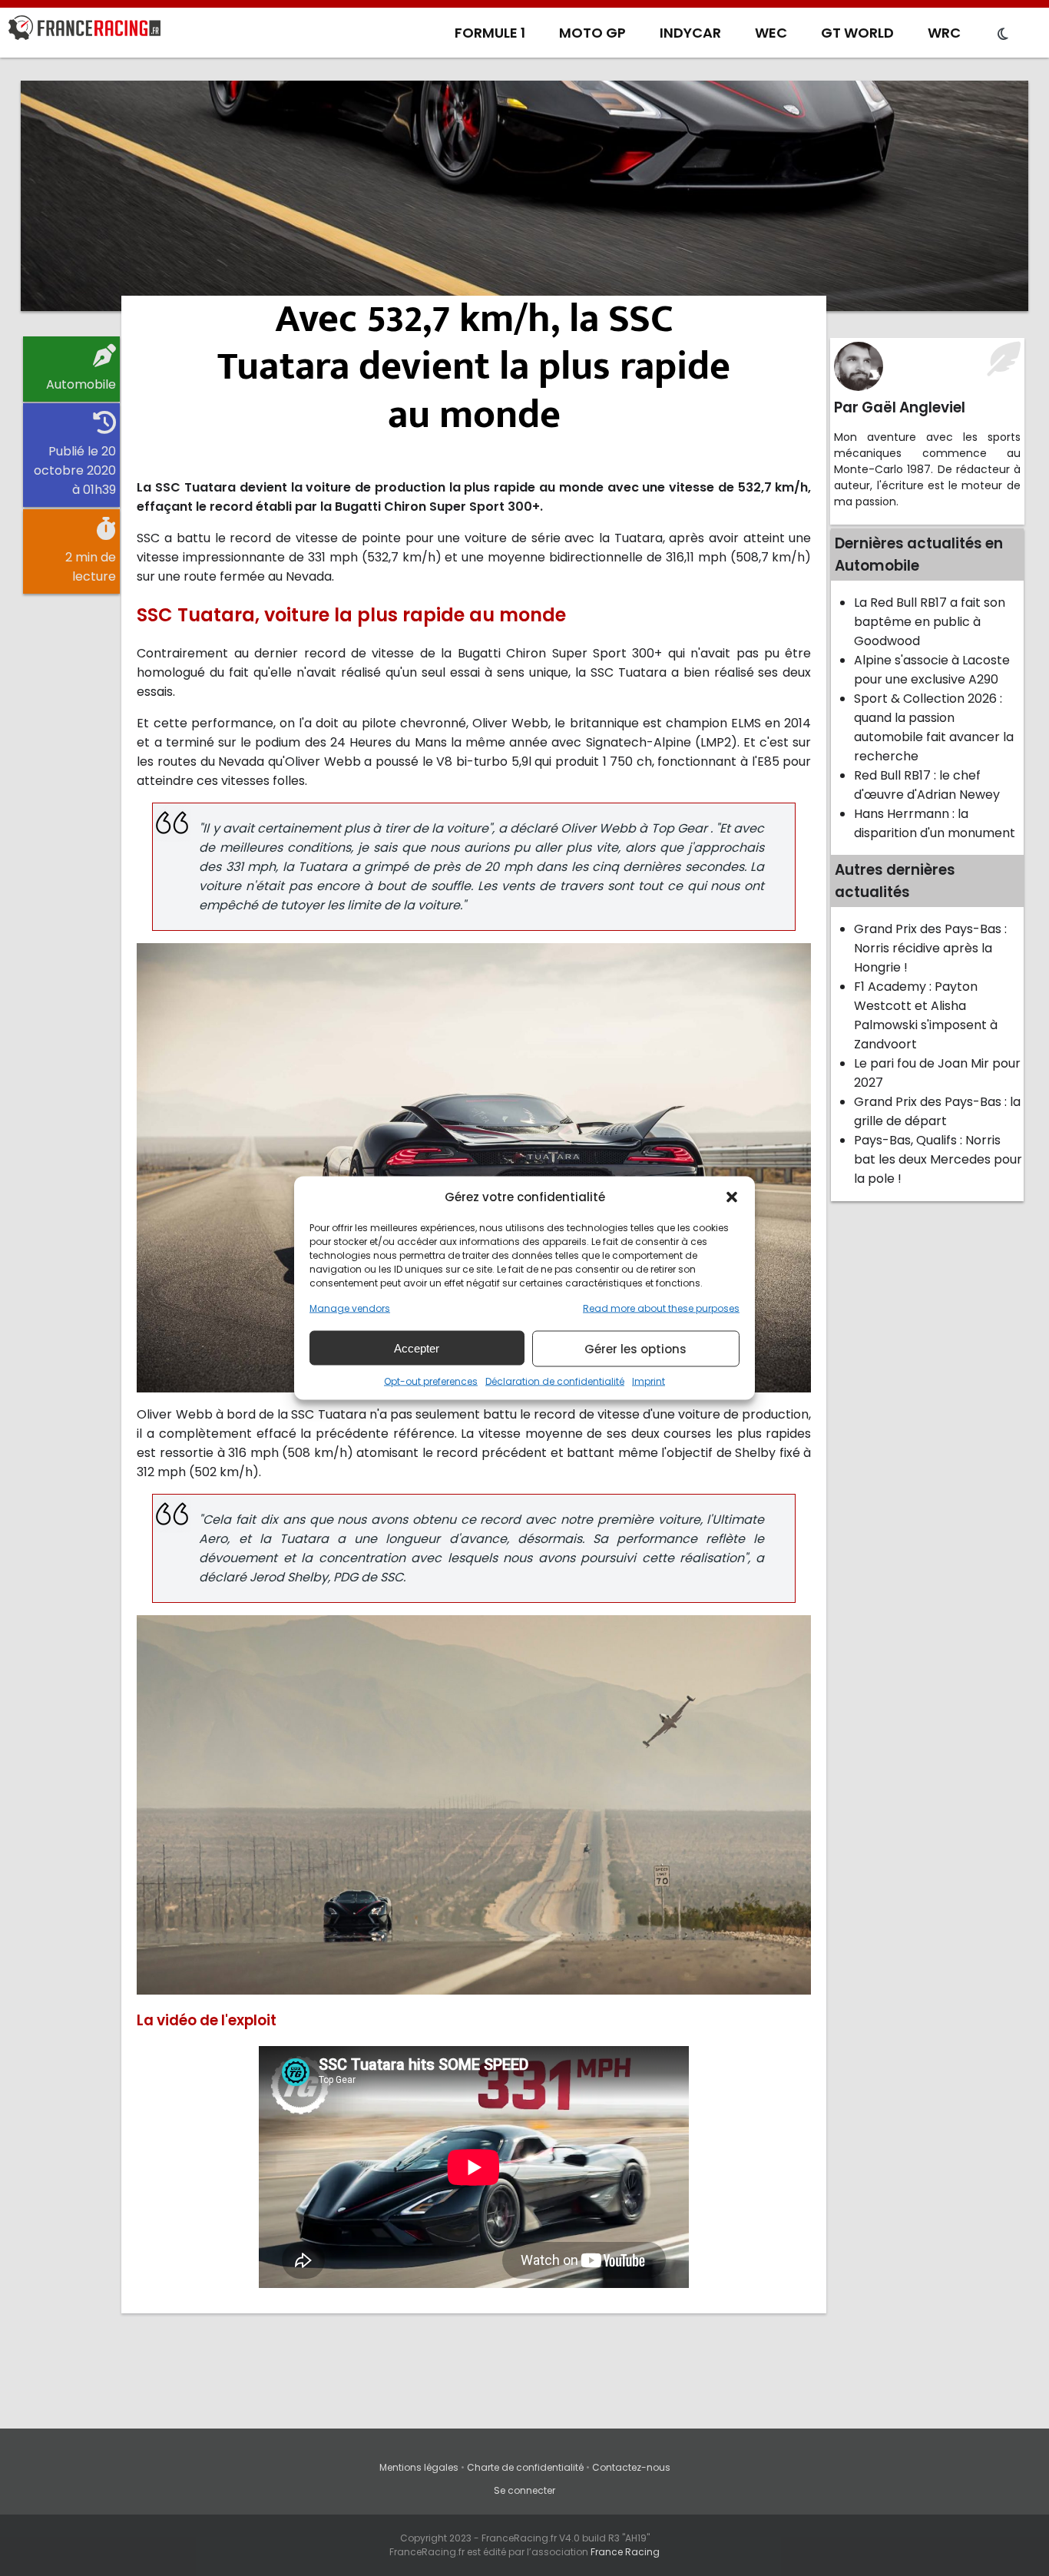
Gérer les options (635, 1348)
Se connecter (524, 2490)
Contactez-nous (631, 2467)
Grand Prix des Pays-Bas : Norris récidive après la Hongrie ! (930, 948)
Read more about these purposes (661, 1308)
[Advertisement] (524, 196)
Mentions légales (419, 2467)
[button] (732, 1197)
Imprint (649, 1381)
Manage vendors (350, 1308)
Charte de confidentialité (525, 2467)
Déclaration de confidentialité (555, 1381)
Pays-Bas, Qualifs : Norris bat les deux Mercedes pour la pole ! (938, 1159)
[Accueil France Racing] (84, 31)
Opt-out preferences (431, 1381)
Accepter (417, 1348)
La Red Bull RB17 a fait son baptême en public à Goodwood (930, 622)
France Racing (625, 2552)
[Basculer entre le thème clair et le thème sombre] (1003, 35)
